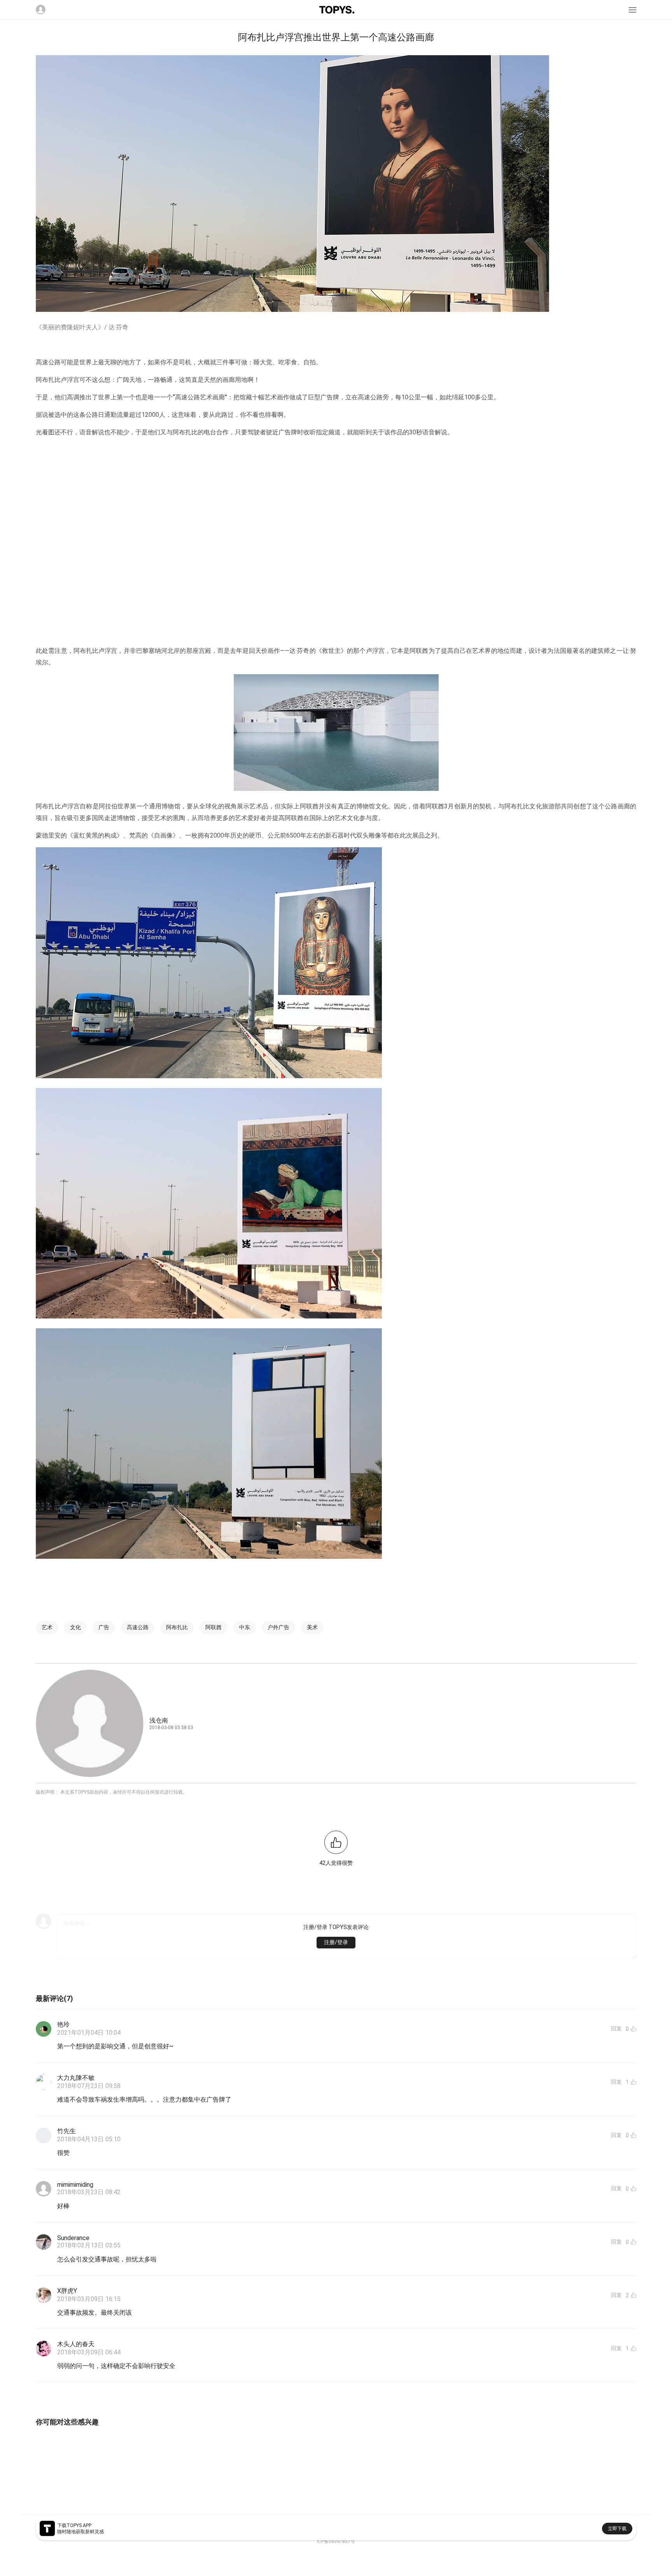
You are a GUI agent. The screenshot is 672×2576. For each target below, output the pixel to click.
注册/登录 (336, 1942)
